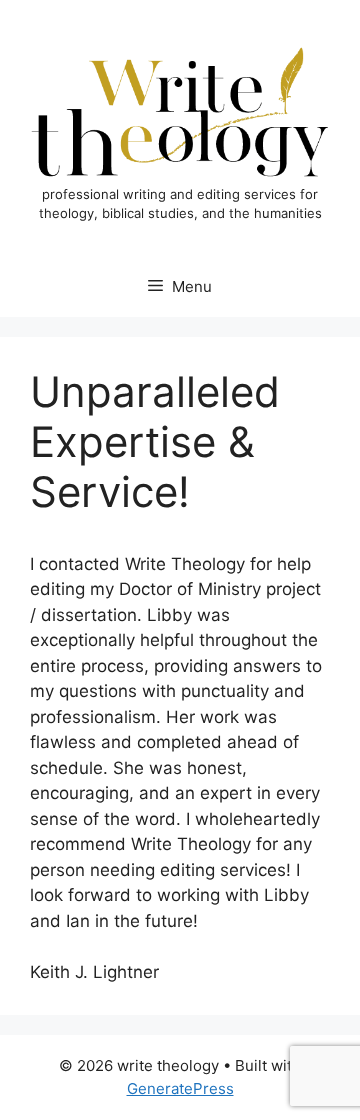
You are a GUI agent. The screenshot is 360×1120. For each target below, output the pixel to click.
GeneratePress (180, 1088)
